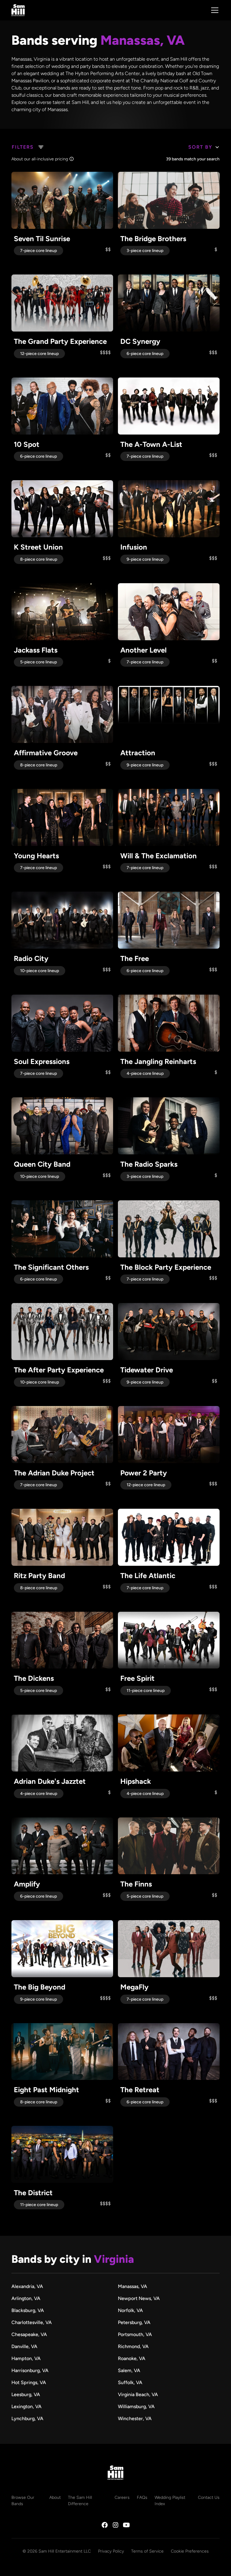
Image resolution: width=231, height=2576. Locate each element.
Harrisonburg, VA (30, 2370)
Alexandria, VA (27, 2286)
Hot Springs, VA (29, 2382)
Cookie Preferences (190, 2551)
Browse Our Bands (23, 2501)
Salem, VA (129, 2370)
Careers (122, 2497)
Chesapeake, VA (29, 2334)
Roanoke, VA (132, 2358)
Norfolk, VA (130, 2310)
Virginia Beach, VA (138, 2394)
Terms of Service (147, 2551)
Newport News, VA (139, 2298)
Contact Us (209, 2497)
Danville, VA (24, 2346)
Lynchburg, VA (27, 2418)
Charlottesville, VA (32, 2322)
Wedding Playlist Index (170, 2501)
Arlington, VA (26, 2298)
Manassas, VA (132, 2286)
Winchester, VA (135, 2418)
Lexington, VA (26, 2406)
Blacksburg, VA (28, 2310)
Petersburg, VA (134, 2322)
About (55, 2497)
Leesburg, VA (26, 2394)
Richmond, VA (133, 2346)
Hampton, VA (26, 2358)
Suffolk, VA (130, 2382)
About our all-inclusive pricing (40, 159)
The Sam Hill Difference (80, 2501)
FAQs (142, 2497)
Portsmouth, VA (135, 2334)
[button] (214, 10)
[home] (18, 10)
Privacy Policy (111, 2551)
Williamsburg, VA (136, 2406)
